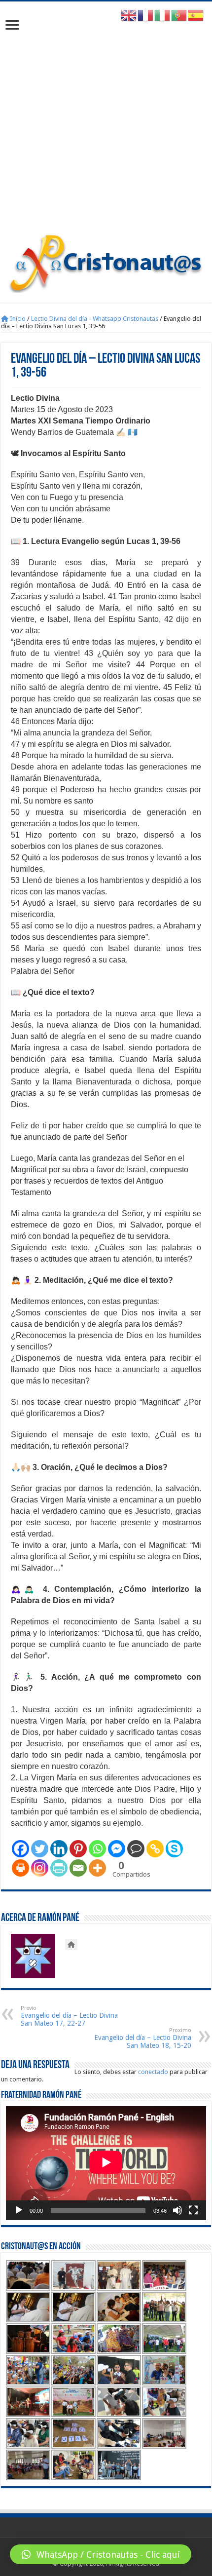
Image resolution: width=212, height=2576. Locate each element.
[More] (97, 1868)
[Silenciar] (177, 2210)
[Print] (20, 1868)
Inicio (17, 319)
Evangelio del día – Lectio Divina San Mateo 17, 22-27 (69, 2016)
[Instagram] (40, 1868)
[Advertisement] (106, 122)
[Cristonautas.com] (106, 261)
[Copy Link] (155, 1849)
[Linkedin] (59, 1849)
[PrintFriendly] (59, 1868)
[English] (129, 15)
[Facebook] (20, 1849)
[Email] (78, 1868)
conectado (153, 2072)
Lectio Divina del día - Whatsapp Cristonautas (95, 319)
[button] (101, 2554)
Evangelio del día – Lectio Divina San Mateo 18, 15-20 (143, 2038)
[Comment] (136, 1849)
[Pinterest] (78, 1849)
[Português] (179, 15)
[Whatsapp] (97, 1849)
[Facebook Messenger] (117, 1849)
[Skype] (174, 1849)
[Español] (196, 15)
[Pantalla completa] (193, 2210)
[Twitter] (40, 1849)
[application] (106, 2163)
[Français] (146, 15)
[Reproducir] (19, 2210)
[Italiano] (163, 15)
